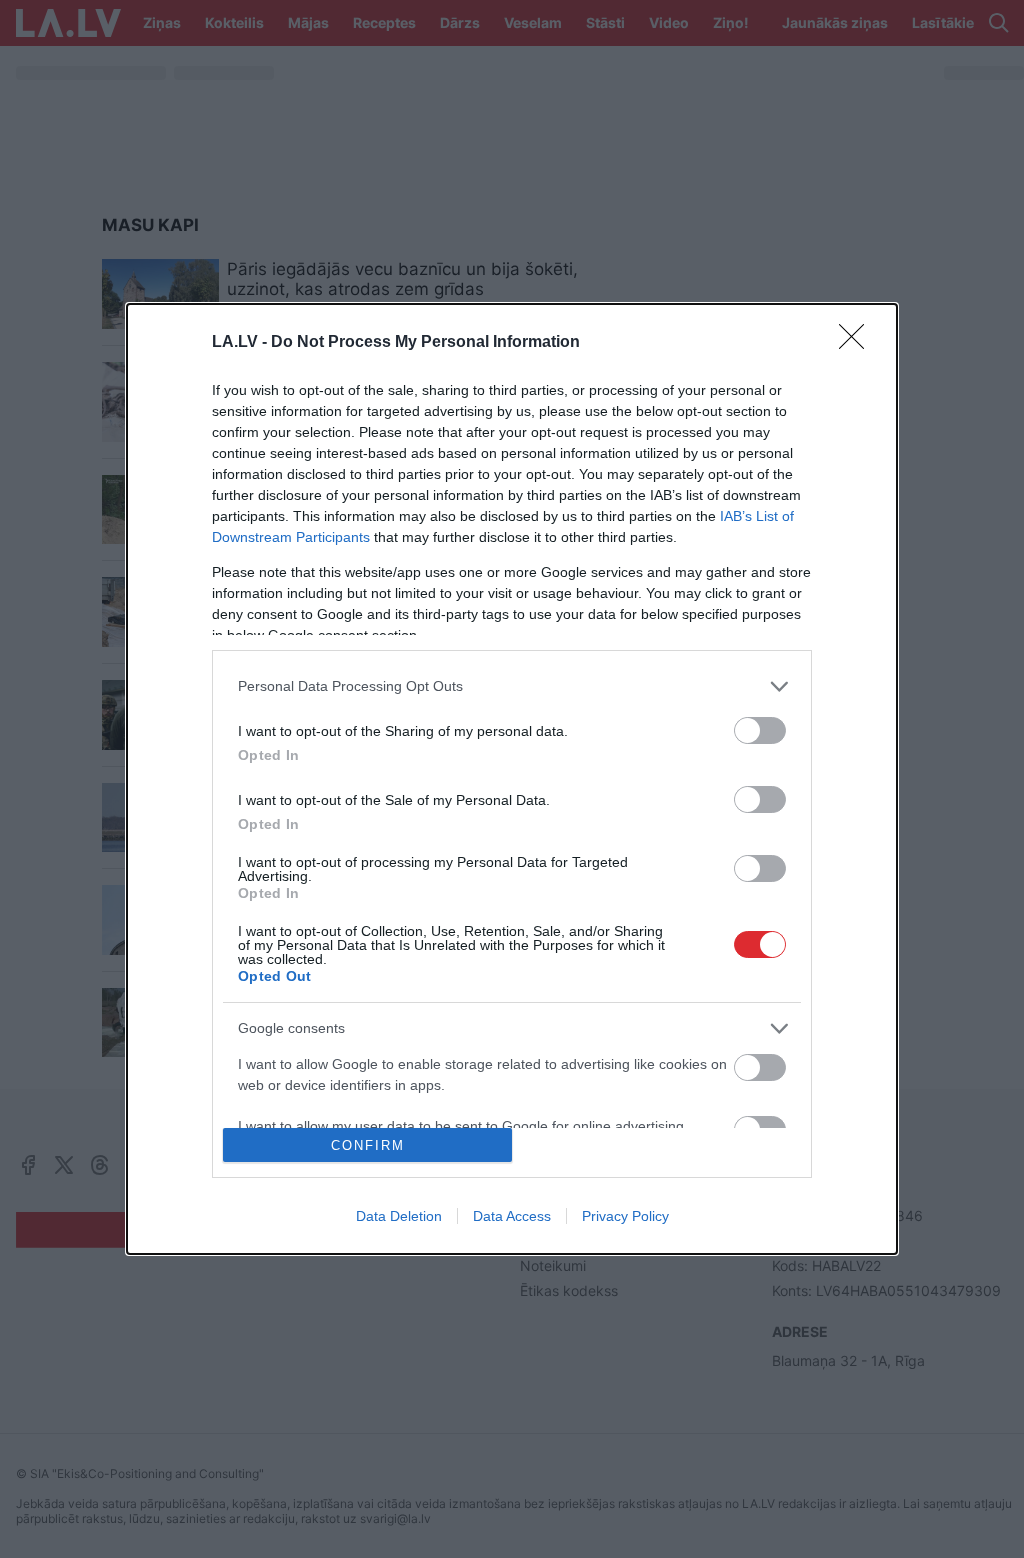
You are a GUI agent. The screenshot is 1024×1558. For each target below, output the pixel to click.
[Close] (858, 343)
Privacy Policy (625, 1216)
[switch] (760, 730)
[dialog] (512, 779)
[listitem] (512, 686)
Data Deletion (399, 1216)
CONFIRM (368, 1145)
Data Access (512, 1216)
